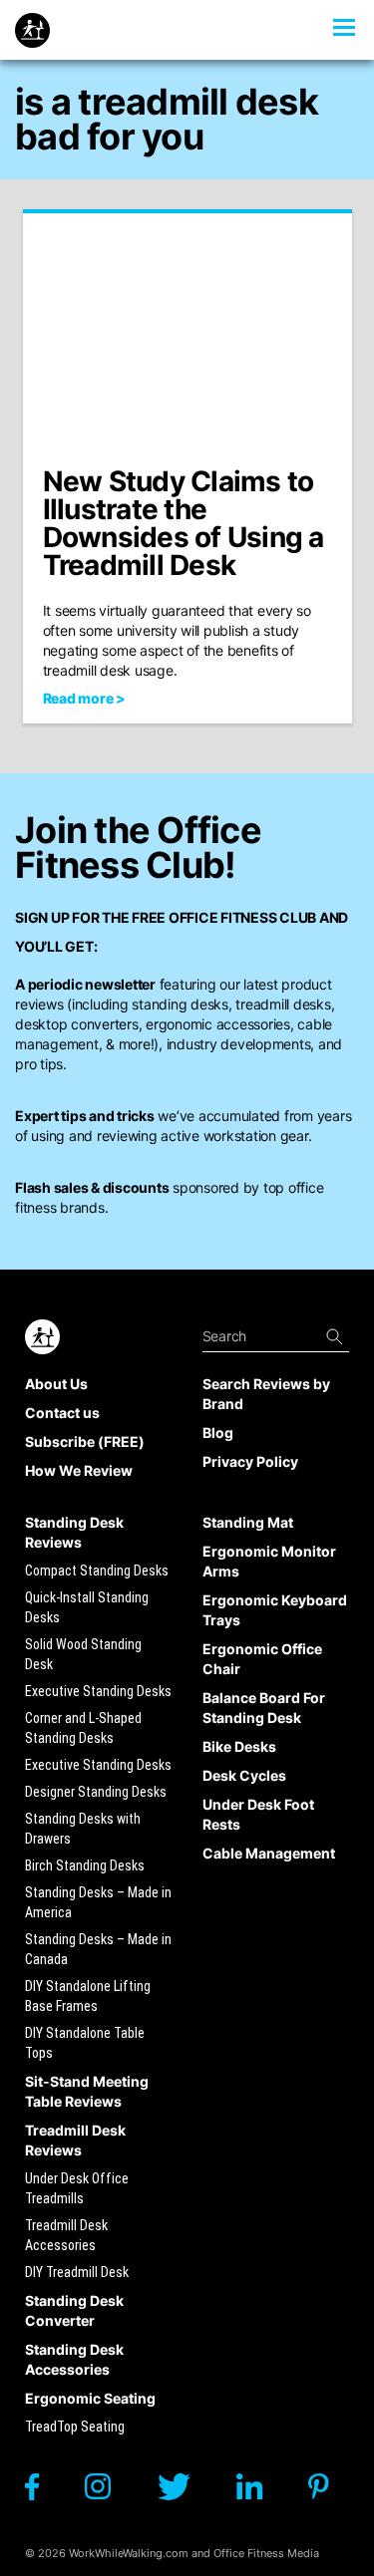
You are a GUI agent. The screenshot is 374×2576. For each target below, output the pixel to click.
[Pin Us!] (329, 2492)
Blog (218, 1432)
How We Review (79, 1470)
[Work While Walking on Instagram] (108, 2492)
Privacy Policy (250, 1461)
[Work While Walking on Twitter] (184, 2492)
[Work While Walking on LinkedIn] (259, 2492)
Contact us (62, 1413)
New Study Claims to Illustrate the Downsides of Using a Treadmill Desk (184, 523)
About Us (56, 1384)
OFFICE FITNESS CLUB (242, 917)
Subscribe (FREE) (85, 1441)
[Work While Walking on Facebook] (42, 2492)
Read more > (84, 698)
